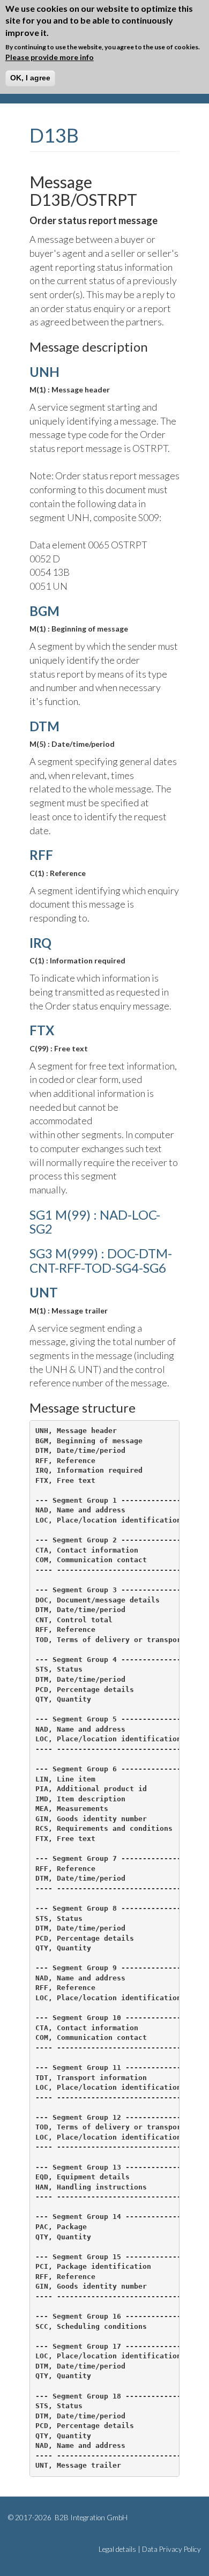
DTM (44, 726)
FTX (42, 1030)
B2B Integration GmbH (90, 2518)
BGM (44, 611)
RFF (41, 855)
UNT (44, 1292)
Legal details (117, 2549)
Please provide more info (50, 57)
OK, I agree (30, 78)
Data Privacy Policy (171, 2549)
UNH (44, 372)
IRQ (40, 943)
